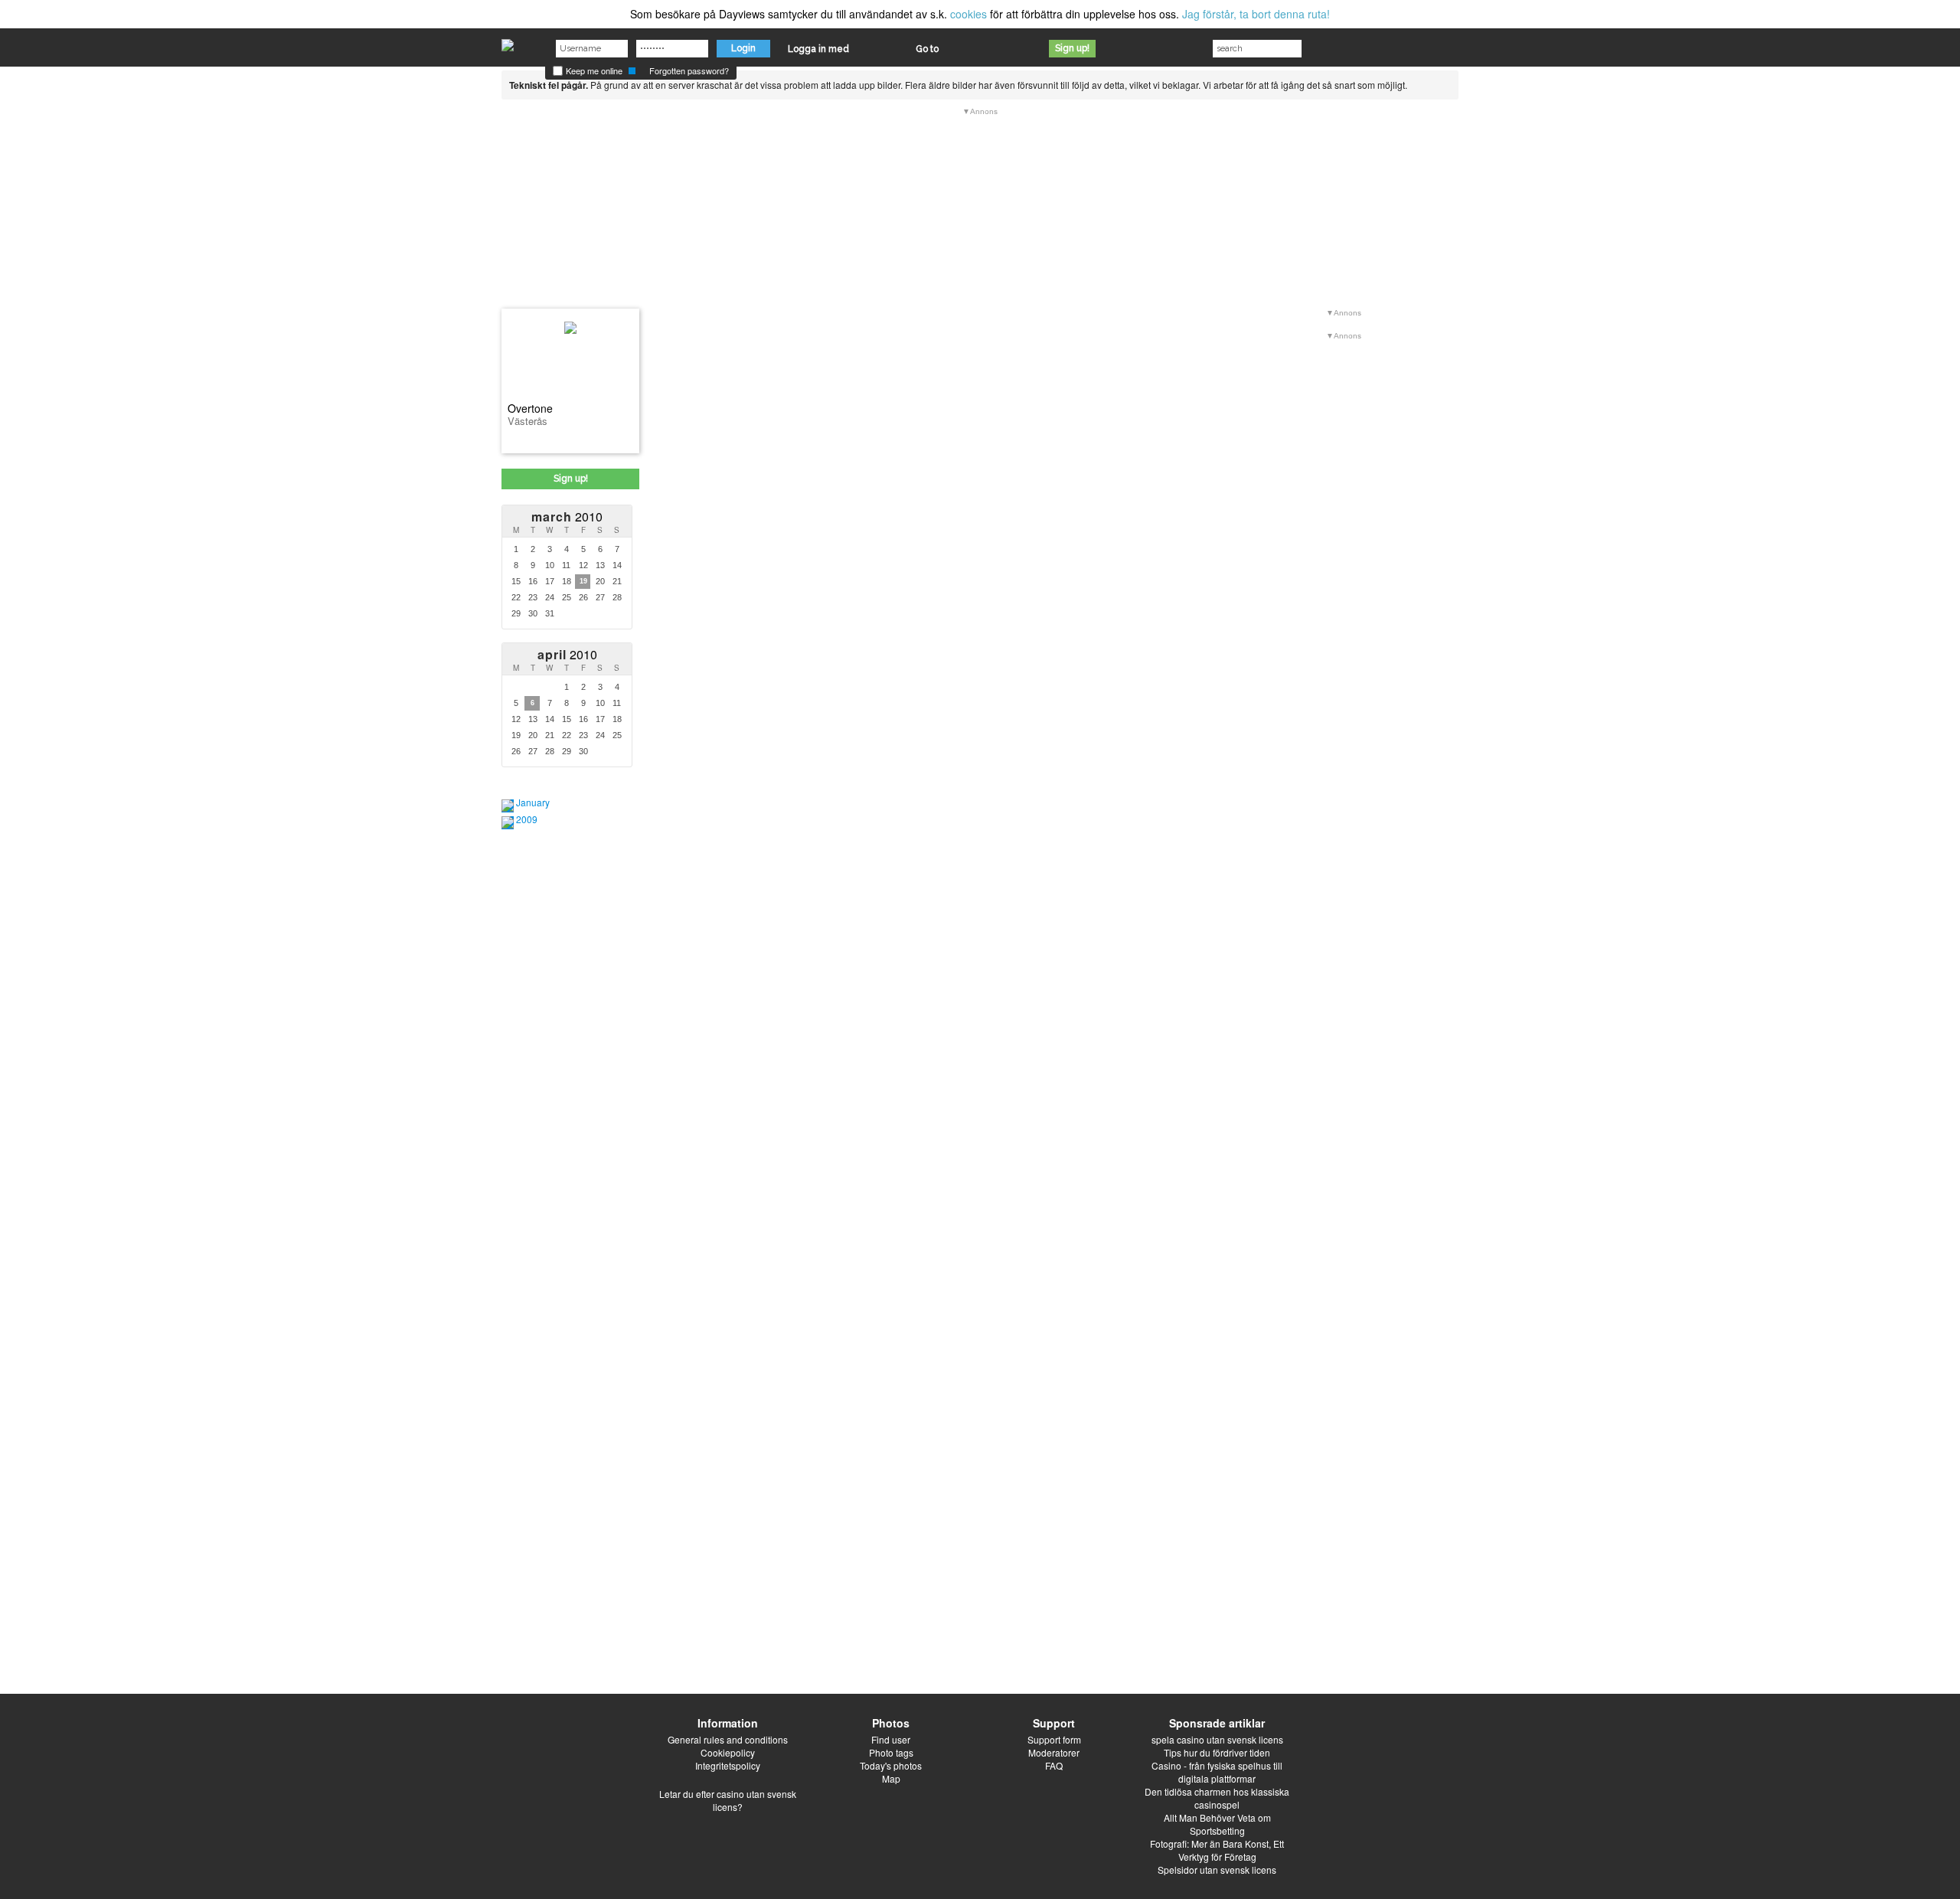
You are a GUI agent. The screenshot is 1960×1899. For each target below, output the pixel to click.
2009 (527, 819)
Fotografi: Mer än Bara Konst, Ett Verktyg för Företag (1217, 1850)
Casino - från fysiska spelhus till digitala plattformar (1217, 1772)
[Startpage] (508, 41)
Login (743, 48)
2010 (567, 516)
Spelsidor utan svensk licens (1217, 1870)
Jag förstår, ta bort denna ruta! (1256, 14)
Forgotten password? (689, 70)
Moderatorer (1054, 1752)
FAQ (1054, 1765)
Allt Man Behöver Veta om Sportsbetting (1217, 1824)
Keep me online (593, 70)
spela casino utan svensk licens (1217, 1739)
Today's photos (891, 1765)
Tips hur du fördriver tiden (1217, 1752)
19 (583, 581)
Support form (1054, 1739)
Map (891, 1778)
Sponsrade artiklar (1217, 1723)
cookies (969, 14)
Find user (891, 1739)
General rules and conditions (728, 1739)
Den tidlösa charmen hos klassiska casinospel (1217, 1798)
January (533, 802)
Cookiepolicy (728, 1752)
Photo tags (891, 1752)
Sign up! (1072, 48)
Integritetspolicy (728, 1765)
